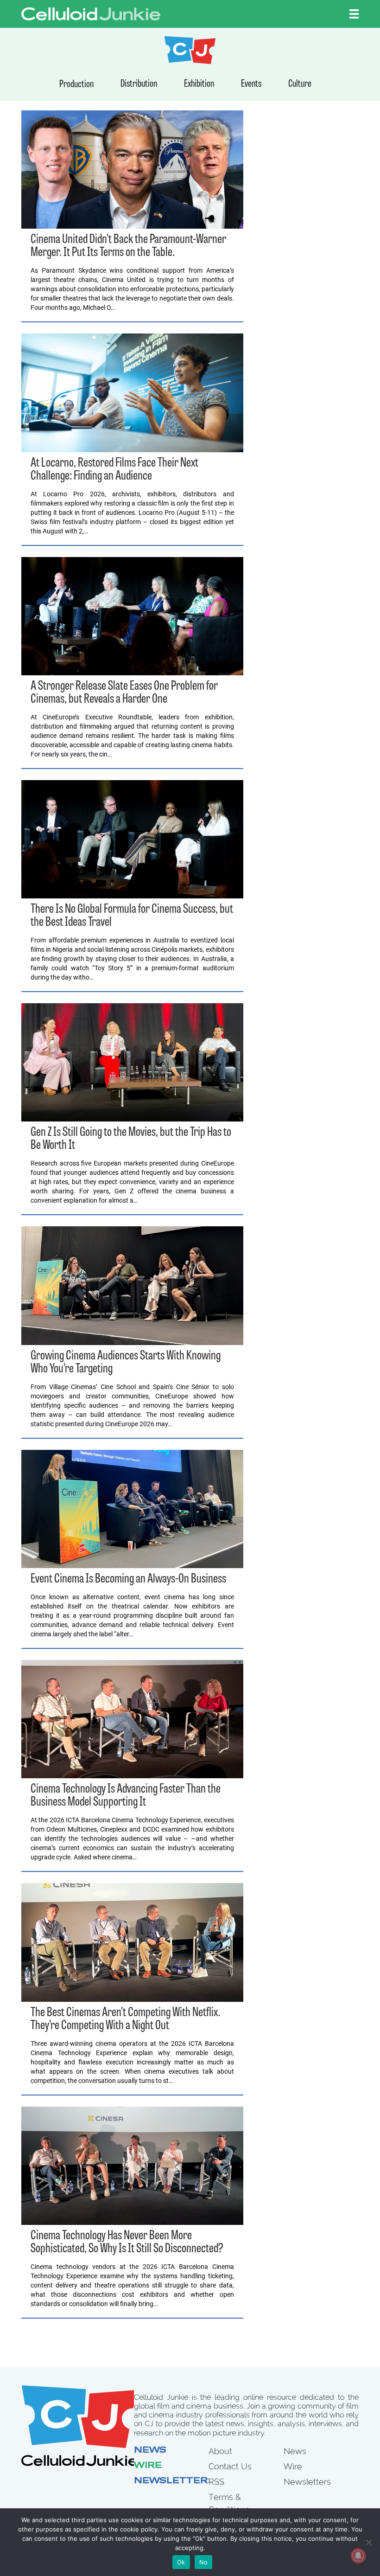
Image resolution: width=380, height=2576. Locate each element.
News (150, 2451)
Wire (148, 2466)
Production (76, 85)
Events (251, 84)
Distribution (139, 84)
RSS (216, 2482)
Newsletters (174, 2481)
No (204, 2562)
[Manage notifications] (358, 2556)
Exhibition (199, 84)
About (220, 2451)
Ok (181, 2562)
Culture (300, 84)
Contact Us (230, 2466)
